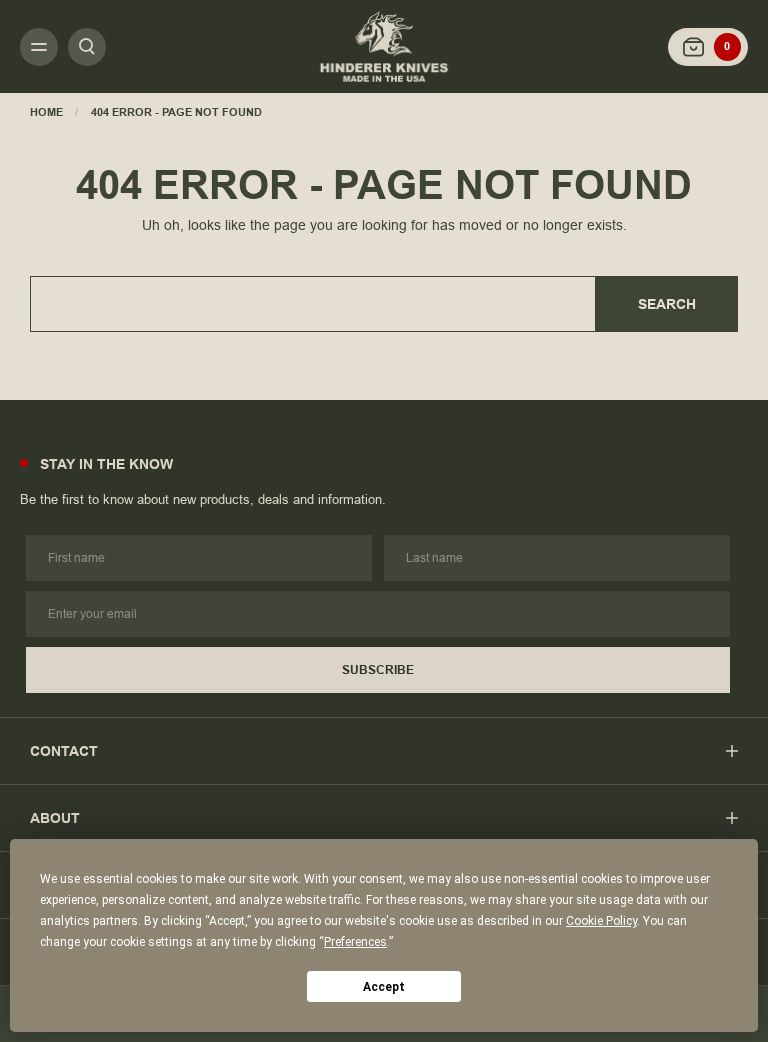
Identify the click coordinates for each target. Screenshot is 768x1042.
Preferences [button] (355, 942)
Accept (384, 987)
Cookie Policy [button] (601, 921)
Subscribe (378, 670)
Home (46, 112)
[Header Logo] (384, 46)
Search (667, 304)
